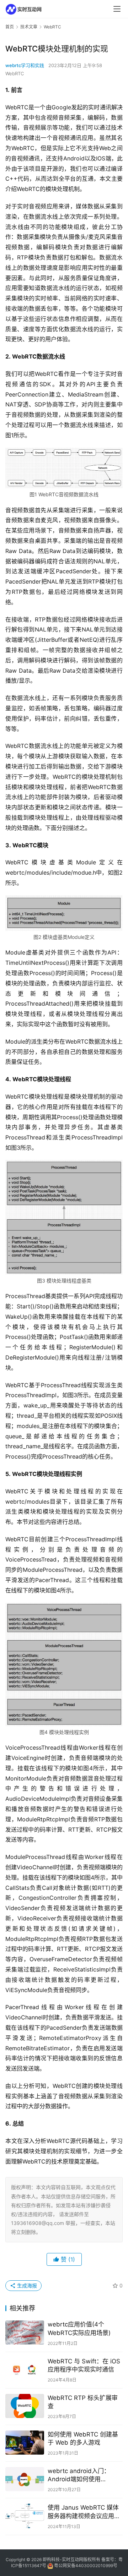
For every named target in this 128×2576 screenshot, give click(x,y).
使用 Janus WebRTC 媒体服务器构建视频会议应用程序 (84, 2512)
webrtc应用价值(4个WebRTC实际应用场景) (79, 2328)
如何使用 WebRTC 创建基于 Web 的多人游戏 (83, 2438)
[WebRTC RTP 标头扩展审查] (25, 2406)
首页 (10, 27)
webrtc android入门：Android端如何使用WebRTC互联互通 (79, 2475)
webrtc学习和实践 (25, 65)
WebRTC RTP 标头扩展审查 (83, 2402)
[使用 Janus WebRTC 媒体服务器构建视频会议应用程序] (25, 2516)
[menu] (117, 9)
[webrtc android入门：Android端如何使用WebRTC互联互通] (25, 2479)
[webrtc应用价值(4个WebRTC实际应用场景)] (25, 2332)
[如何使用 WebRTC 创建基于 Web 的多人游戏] (25, 2443)
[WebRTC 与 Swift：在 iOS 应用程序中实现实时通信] (25, 2369)
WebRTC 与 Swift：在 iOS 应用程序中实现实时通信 (84, 2365)
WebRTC (15, 73)
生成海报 (26, 2285)
